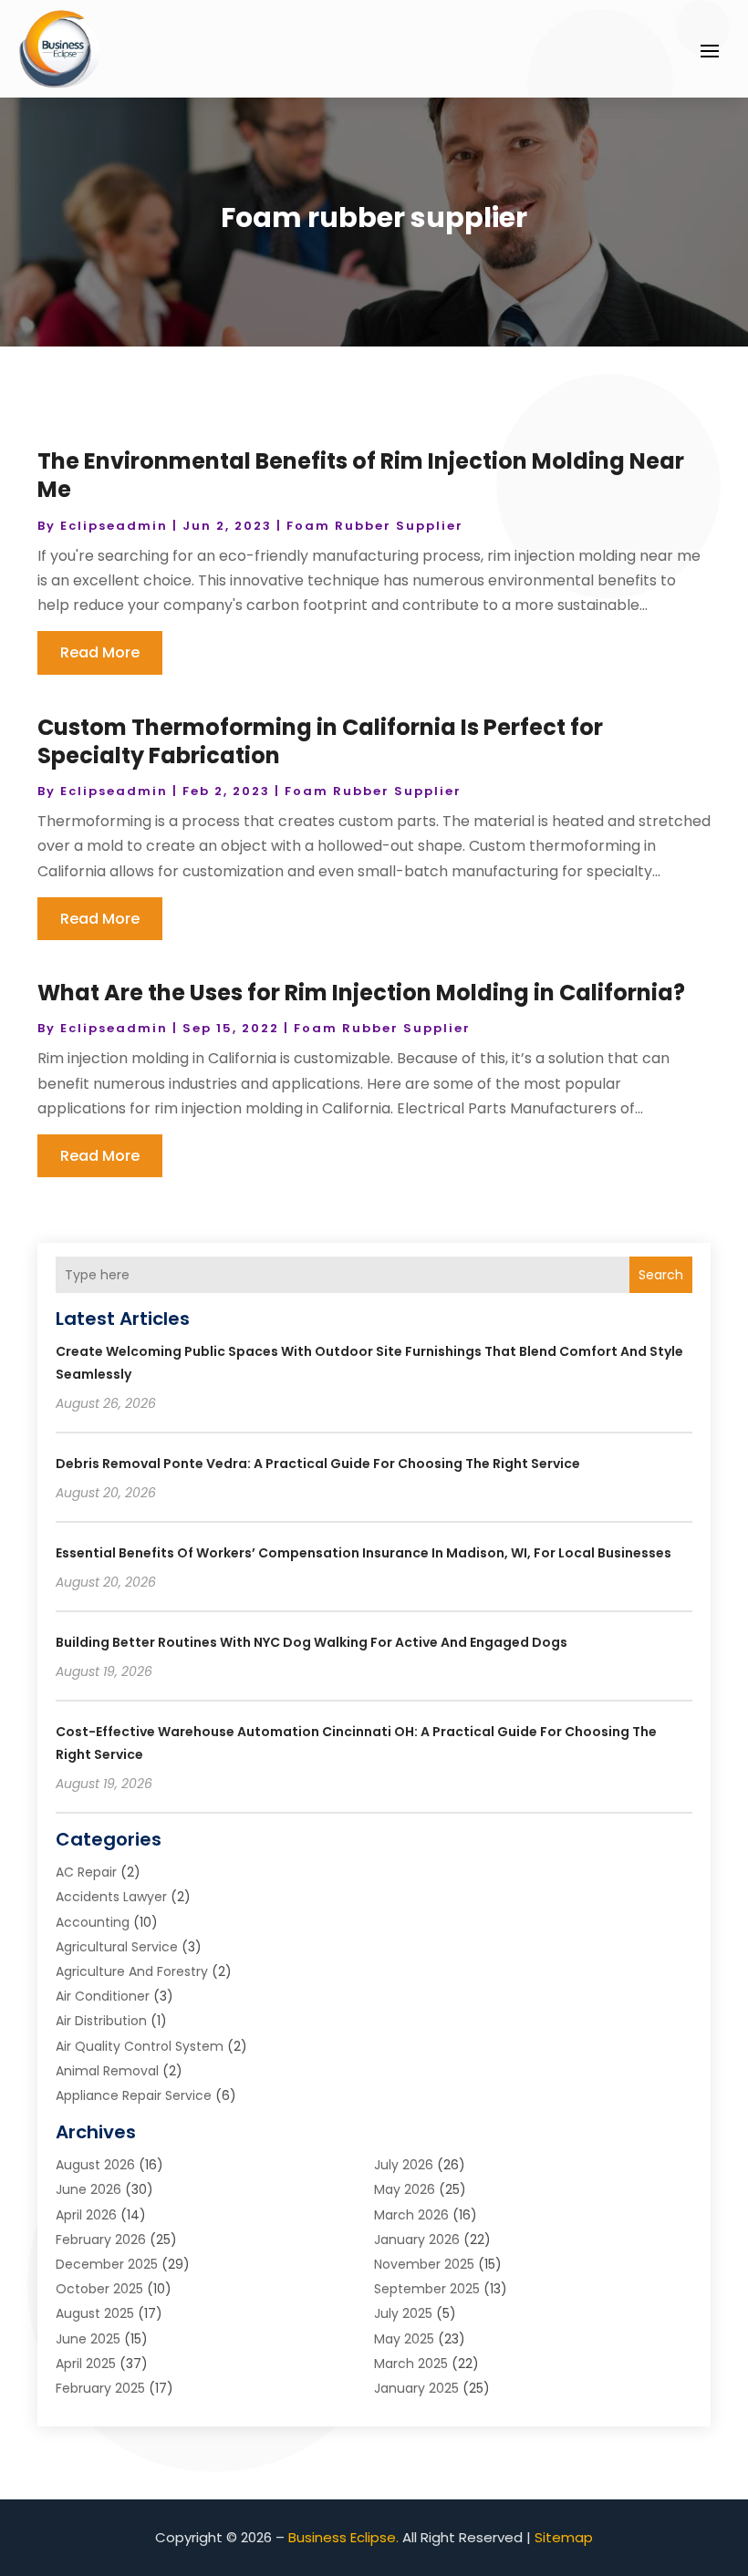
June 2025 (88, 2339)
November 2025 (424, 2264)
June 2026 (88, 2189)
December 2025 (107, 2264)
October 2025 (99, 2289)
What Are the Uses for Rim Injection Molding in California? (361, 993)
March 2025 (411, 2364)
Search (661, 1275)
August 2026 (95, 2165)
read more (100, 652)
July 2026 (404, 2165)
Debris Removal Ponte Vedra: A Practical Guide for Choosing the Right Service (318, 1464)
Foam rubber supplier (375, 526)
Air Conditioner (103, 1996)
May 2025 (404, 2339)
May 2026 (405, 2189)
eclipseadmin (114, 526)
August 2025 (95, 2313)
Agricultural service (117, 1947)
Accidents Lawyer (111, 1897)
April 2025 (86, 2364)
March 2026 (411, 2215)
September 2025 (427, 2289)
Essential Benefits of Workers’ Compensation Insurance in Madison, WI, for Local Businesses (364, 1553)
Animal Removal (107, 2071)
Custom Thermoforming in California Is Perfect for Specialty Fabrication (320, 741)
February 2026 (101, 2240)
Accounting (93, 1922)
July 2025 (403, 2313)
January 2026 (417, 2240)
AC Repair (86, 1872)
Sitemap (564, 2537)
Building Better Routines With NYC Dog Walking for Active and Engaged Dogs (312, 1642)
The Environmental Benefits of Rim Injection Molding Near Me (361, 475)
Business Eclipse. (343, 2537)
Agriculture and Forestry (132, 1971)
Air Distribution (101, 2021)
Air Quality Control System (140, 2046)
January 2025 (416, 2388)
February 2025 (100, 2388)
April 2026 (86, 2215)
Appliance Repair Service (134, 2095)
